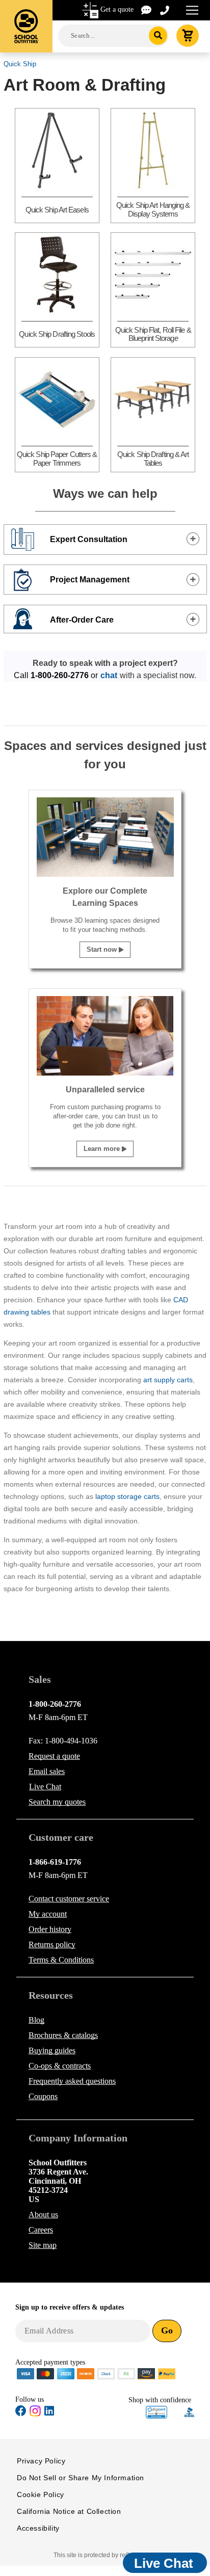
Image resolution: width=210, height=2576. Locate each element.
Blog (36, 2020)
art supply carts (168, 1380)
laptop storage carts (127, 1496)
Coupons (43, 2096)
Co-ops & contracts (60, 2066)
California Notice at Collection (69, 2511)
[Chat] (147, 9)
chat (109, 675)
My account (48, 1914)
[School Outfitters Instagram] (35, 2414)
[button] (156, 2412)
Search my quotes (57, 1802)
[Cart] (188, 36)
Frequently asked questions (72, 2081)
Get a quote (117, 9)
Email (47, 1771)
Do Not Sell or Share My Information (81, 2478)
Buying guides (52, 2050)
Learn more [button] (103, 1149)
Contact (69, 1899)
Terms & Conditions (61, 1960)
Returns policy (52, 1944)
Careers (41, 2230)
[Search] (158, 36)
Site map (43, 2245)
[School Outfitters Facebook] (21, 2413)
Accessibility (38, 2528)
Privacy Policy (41, 2461)
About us (43, 2215)
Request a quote (54, 1756)
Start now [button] (103, 949)
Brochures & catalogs (63, 2035)
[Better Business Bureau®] (190, 2412)
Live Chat (45, 1787)
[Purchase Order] (126, 2373)
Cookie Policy (41, 2494)
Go (167, 2330)
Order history (50, 1929)
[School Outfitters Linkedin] (49, 2413)
